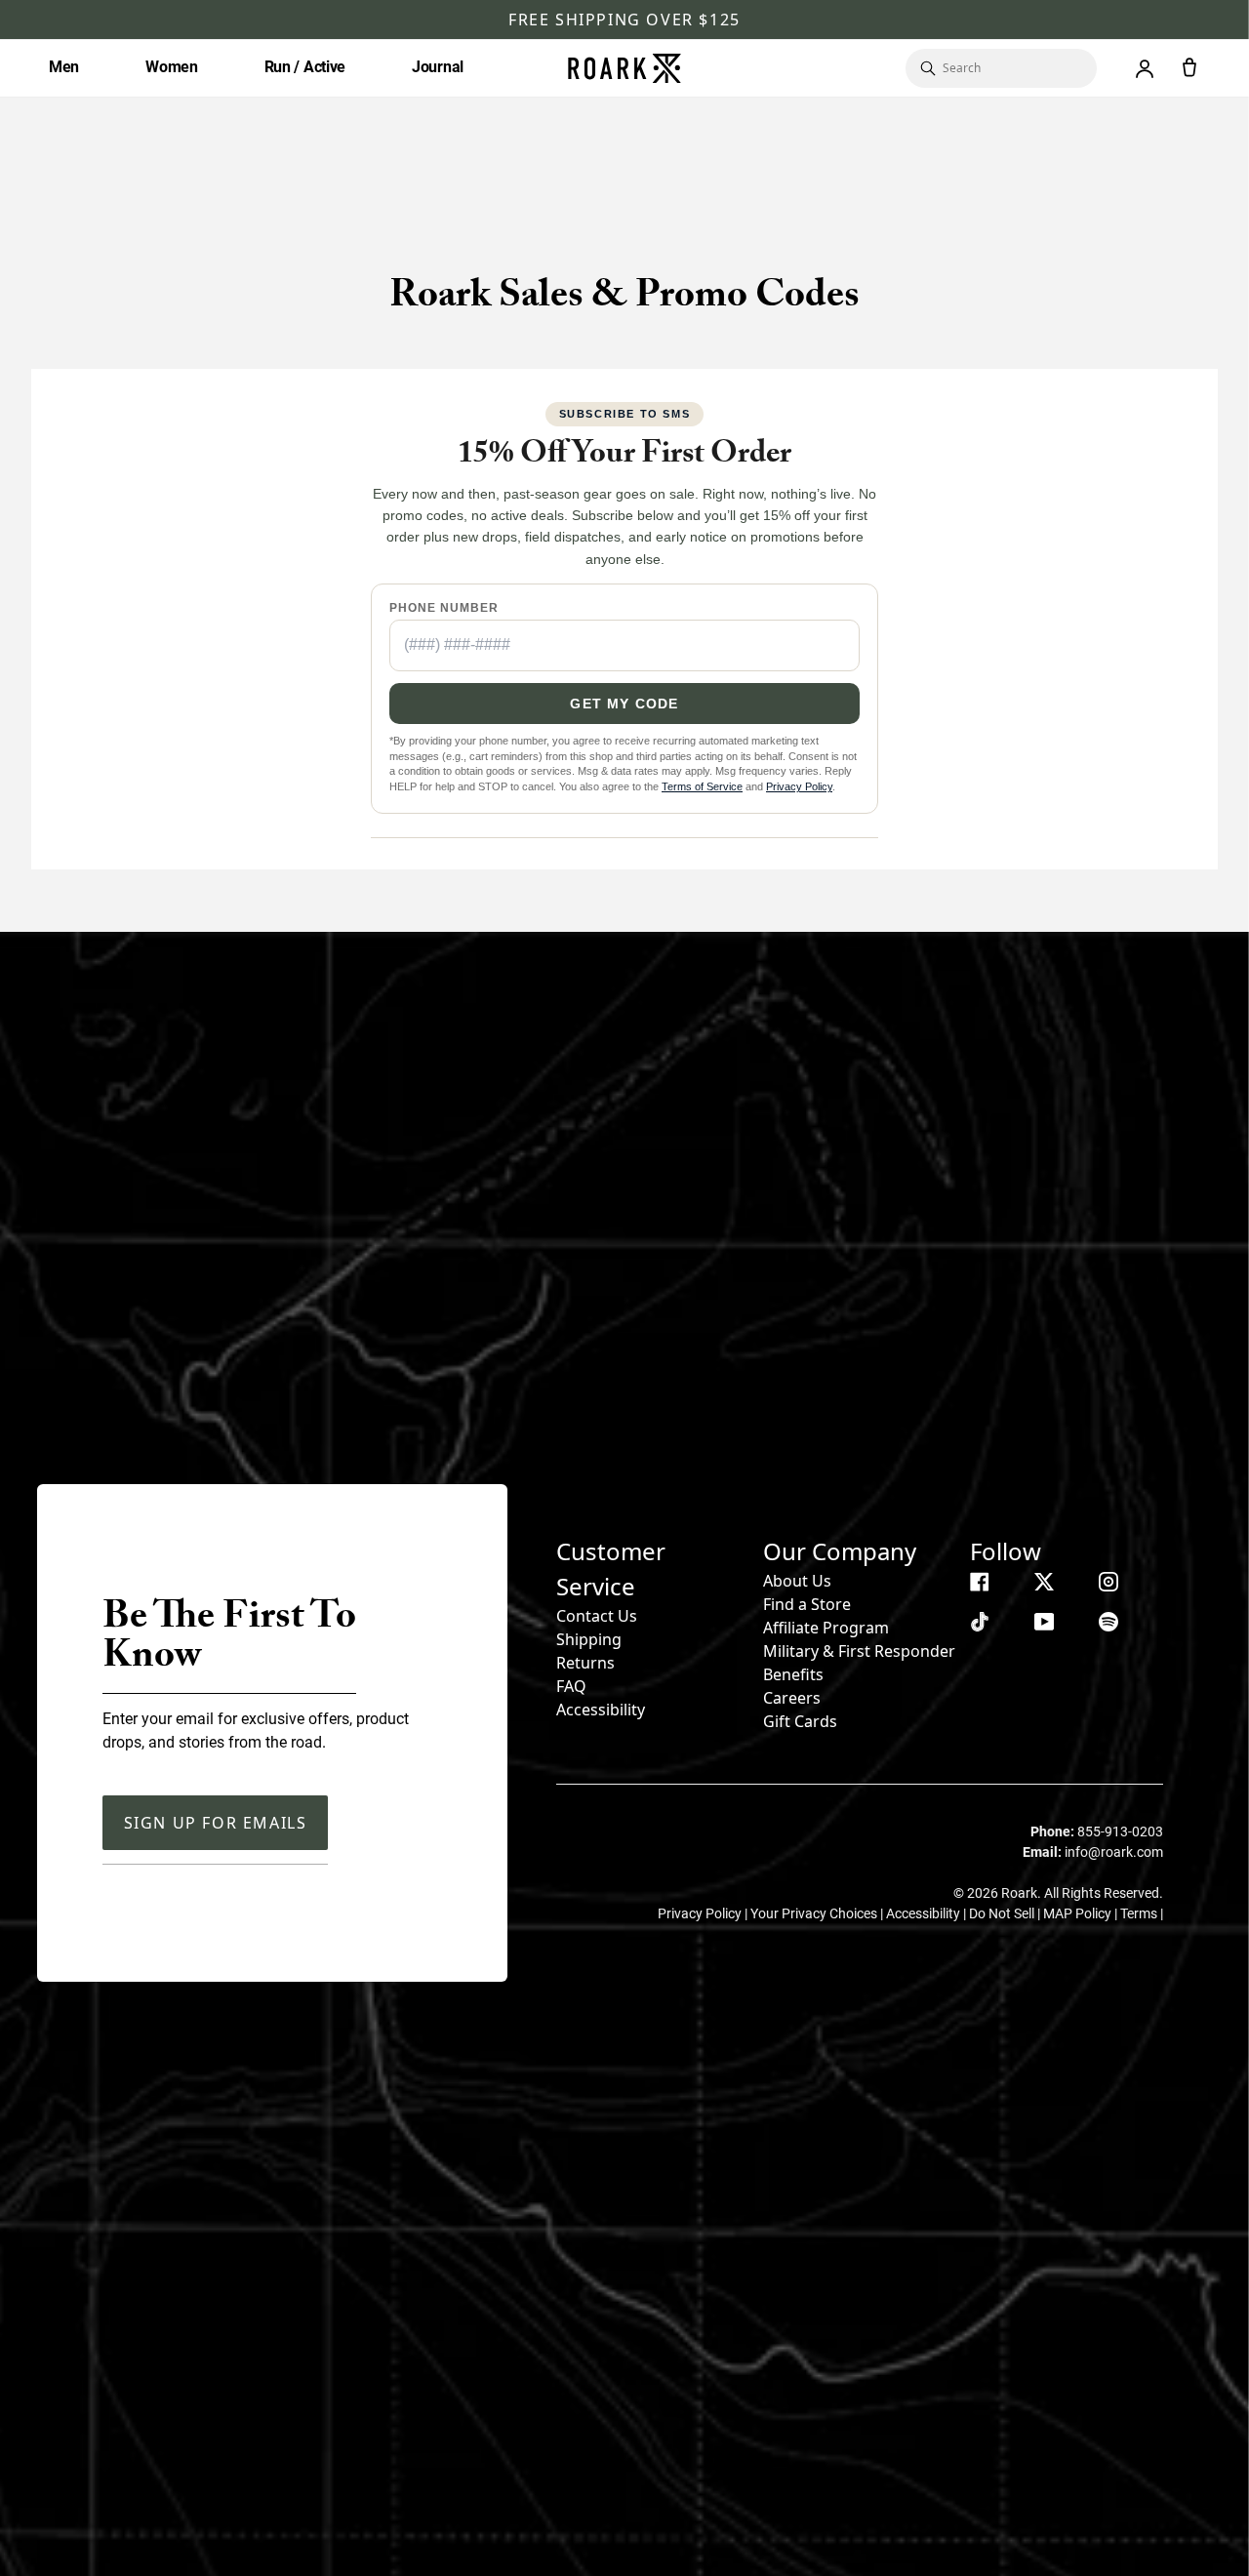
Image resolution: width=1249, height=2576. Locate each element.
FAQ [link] (571, 1686)
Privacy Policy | (704, 1913)
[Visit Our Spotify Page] (1108, 1622)
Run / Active (305, 67)
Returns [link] (585, 1663)
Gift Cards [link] (800, 1721)
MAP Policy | (1082, 1913)
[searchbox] (1010, 68)
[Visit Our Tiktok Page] (980, 1622)
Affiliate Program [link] (826, 1628)
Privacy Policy (799, 786)
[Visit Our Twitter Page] (1044, 1582)
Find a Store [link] (807, 1604)
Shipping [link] (589, 1639)
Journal (438, 67)
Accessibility (601, 1710)
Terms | (1142, 1913)
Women (172, 67)
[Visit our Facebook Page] (980, 1582)
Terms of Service (702, 786)
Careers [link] (792, 1698)
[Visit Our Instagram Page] (1108, 1582)
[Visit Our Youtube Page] (1044, 1622)
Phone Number (444, 608)
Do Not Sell (1003, 1913)
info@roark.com (1114, 1852)
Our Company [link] (840, 1551)
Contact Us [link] (597, 1616)
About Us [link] (797, 1581)
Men (64, 67)
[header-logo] (624, 68)
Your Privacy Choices (815, 1913)
